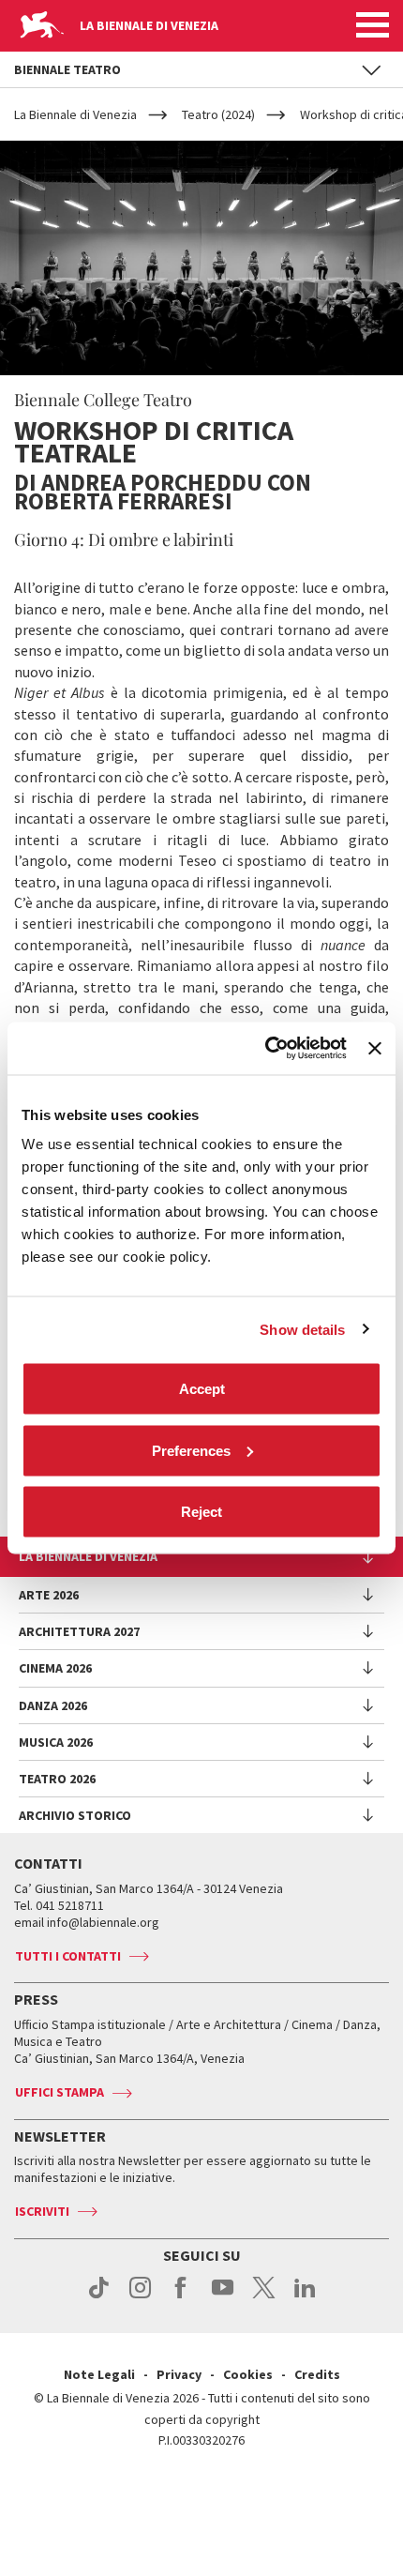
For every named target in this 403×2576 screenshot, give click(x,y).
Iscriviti (42, 2211)
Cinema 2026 (55, 1668)
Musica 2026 (56, 1742)
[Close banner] (375, 1048)
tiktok (99, 2297)
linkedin (305, 2297)
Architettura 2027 (79, 1631)
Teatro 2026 (57, 1779)
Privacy (179, 2374)
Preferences (191, 1450)
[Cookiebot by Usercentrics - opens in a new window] (265, 1049)
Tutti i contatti (68, 1956)
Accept (202, 1389)
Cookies (248, 2374)
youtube (223, 2297)
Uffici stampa (60, 2092)
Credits (317, 2374)
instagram (140, 2297)
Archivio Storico (75, 1815)
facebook (181, 2297)
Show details (302, 1329)
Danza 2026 (53, 1705)
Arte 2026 (49, 1595)
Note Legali (99, 2374)
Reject (201, 1512)
